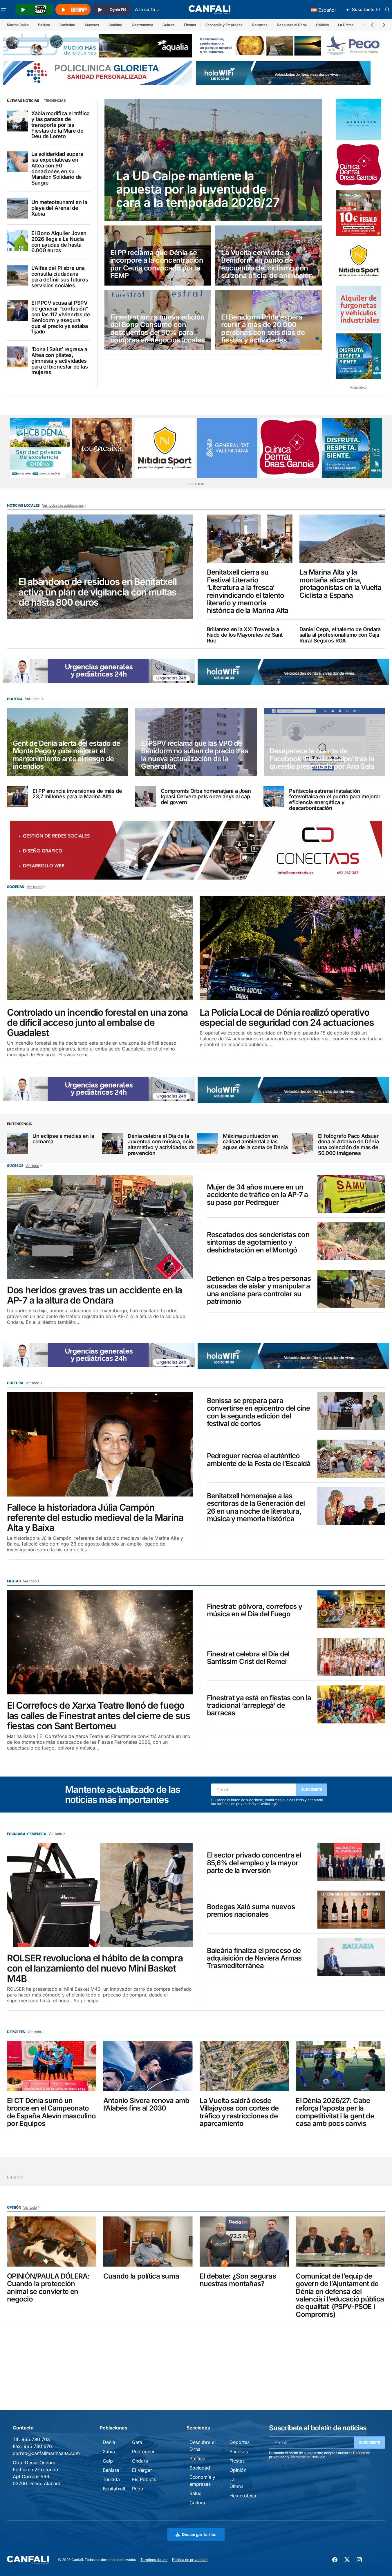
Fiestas (190, 25)
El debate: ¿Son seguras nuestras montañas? (238, 2280)
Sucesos (92, 25)
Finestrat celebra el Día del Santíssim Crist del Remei (248, 1658)
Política (44, 25)
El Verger (142, 2470)
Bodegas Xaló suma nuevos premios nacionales (251, 1911)
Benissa (111, 2470)
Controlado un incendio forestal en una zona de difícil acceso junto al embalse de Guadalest (97, 1023)
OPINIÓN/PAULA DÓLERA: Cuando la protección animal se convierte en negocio (48, 2288)
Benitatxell (114, 2489)
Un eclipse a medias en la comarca (63, 1139)
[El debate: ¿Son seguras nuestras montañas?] (244, 2242)
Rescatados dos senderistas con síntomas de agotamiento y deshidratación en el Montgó (258, 1242)
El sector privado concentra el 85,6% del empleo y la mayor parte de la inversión (254, 1863)
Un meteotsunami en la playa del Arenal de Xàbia (59, 208)
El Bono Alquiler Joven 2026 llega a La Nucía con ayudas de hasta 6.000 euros (59, 242)
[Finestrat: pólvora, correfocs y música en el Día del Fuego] (351, 1609)
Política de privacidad (190, 2560)
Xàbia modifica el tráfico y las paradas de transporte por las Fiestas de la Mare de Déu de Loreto (60, 125)
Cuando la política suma (141, 2276)
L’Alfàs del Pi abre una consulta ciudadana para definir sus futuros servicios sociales (60, 277)
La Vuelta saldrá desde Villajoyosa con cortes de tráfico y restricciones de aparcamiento (239, 2112)
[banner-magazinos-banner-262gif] (359, 119)
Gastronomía (142, 25)
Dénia (109, 2442)
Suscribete (312, 1789)
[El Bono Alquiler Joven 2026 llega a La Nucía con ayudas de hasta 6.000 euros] (17, 241)
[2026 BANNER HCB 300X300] (40, 448)
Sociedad (67, 25)
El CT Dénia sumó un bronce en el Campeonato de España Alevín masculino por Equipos (51, 2112)
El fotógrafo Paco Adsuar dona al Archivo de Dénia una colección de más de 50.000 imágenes (348, 1145)
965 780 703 (36, 2439)
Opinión (322, 25)
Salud (196, 2493)
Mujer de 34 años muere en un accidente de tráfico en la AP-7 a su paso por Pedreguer (258, 1195)
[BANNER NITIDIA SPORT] (359, 261)
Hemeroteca (243, 2496)
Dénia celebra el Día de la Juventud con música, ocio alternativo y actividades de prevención (161, 1145)
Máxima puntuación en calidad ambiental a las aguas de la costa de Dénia (255, 1142)
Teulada (111, 2479)
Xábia (109, 2452)
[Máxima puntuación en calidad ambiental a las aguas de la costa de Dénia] (208, 1144)
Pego (138, 2489)
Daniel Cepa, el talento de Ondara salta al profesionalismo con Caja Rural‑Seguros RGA (340, 635)
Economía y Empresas (224, 25)
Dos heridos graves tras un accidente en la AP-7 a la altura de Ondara (94, 1295)
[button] (3, 10)
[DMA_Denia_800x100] (97, 45)
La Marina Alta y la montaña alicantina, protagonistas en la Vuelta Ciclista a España (340, 584)
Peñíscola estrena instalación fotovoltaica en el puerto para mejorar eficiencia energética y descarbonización (335, 800)
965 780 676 (38, 2446)
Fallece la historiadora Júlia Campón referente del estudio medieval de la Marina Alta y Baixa (95, 1518)
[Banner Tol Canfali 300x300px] (359, 213)
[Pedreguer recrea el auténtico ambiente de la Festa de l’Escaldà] (351, 1459)
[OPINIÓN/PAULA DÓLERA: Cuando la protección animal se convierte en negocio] (52, 2242)
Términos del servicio (308, 2457)
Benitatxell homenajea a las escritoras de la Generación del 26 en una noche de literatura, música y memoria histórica (256, 1508)
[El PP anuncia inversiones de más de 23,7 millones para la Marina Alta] (17, 796)
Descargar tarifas (199, 2534)
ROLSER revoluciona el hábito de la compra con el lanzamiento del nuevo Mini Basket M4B (95, 1968)
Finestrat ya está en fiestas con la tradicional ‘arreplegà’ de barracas (259, 1706)
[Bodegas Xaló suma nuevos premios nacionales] (351, 1910)
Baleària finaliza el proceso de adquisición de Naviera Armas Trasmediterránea (254, 1958)
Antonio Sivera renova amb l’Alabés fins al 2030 (146, 2105)
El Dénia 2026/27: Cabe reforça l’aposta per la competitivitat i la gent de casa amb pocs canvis (335, 2112)
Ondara (140, 2461)
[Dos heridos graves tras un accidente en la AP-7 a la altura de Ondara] (100, 1227)
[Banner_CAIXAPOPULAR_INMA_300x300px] (102, 448)
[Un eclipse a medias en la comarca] (17, 1144)
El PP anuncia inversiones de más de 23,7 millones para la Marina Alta (77, 794)
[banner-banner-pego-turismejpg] (290, 45)
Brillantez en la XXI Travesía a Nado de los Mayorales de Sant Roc (245, 635)
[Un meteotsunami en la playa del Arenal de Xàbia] (17, 208)
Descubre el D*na (292, 25)
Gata (137, 2442)
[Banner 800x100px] (97, 73)
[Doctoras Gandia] (359, 165)
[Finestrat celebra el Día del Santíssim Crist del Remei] (351, 1657)
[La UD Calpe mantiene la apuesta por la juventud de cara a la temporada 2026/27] (213, 160)
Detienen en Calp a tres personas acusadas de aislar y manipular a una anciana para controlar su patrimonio (259, 1290)
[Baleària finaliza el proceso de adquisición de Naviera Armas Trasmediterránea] (351, 1957)
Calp (108, 2461)
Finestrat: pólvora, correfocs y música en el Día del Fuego (255, 1610)
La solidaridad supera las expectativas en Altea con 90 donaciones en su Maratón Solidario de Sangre (57, 168)
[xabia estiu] (359, 356)
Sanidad (115, 25)
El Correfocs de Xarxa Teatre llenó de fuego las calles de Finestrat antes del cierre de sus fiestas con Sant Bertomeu (99, 1716)
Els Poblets (144, 2479)
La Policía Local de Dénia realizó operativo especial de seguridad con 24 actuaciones (287, 1017)
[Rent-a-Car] (359, 308)
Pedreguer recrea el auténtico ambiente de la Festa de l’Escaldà (259, 1460)
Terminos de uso (154, 2560)
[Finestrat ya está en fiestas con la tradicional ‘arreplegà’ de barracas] (351, 1704)
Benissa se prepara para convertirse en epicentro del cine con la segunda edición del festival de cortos (259, 1412)
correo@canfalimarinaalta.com (46, 2453)
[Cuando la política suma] (148, 2242)
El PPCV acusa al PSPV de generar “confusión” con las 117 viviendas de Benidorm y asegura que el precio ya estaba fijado (60, 317)
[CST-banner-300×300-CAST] (227, 448)
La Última (346, 25)
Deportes (260, 25)
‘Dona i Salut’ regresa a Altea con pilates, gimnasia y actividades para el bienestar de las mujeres (59, 361)
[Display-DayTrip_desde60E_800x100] (170, 670)
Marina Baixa (18, 25)
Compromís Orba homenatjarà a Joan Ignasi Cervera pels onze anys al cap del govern (206, 797)
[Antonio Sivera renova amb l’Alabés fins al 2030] (148, 2066)
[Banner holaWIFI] (283, 73)
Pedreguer (143, 2452)
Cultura (169, 25)
